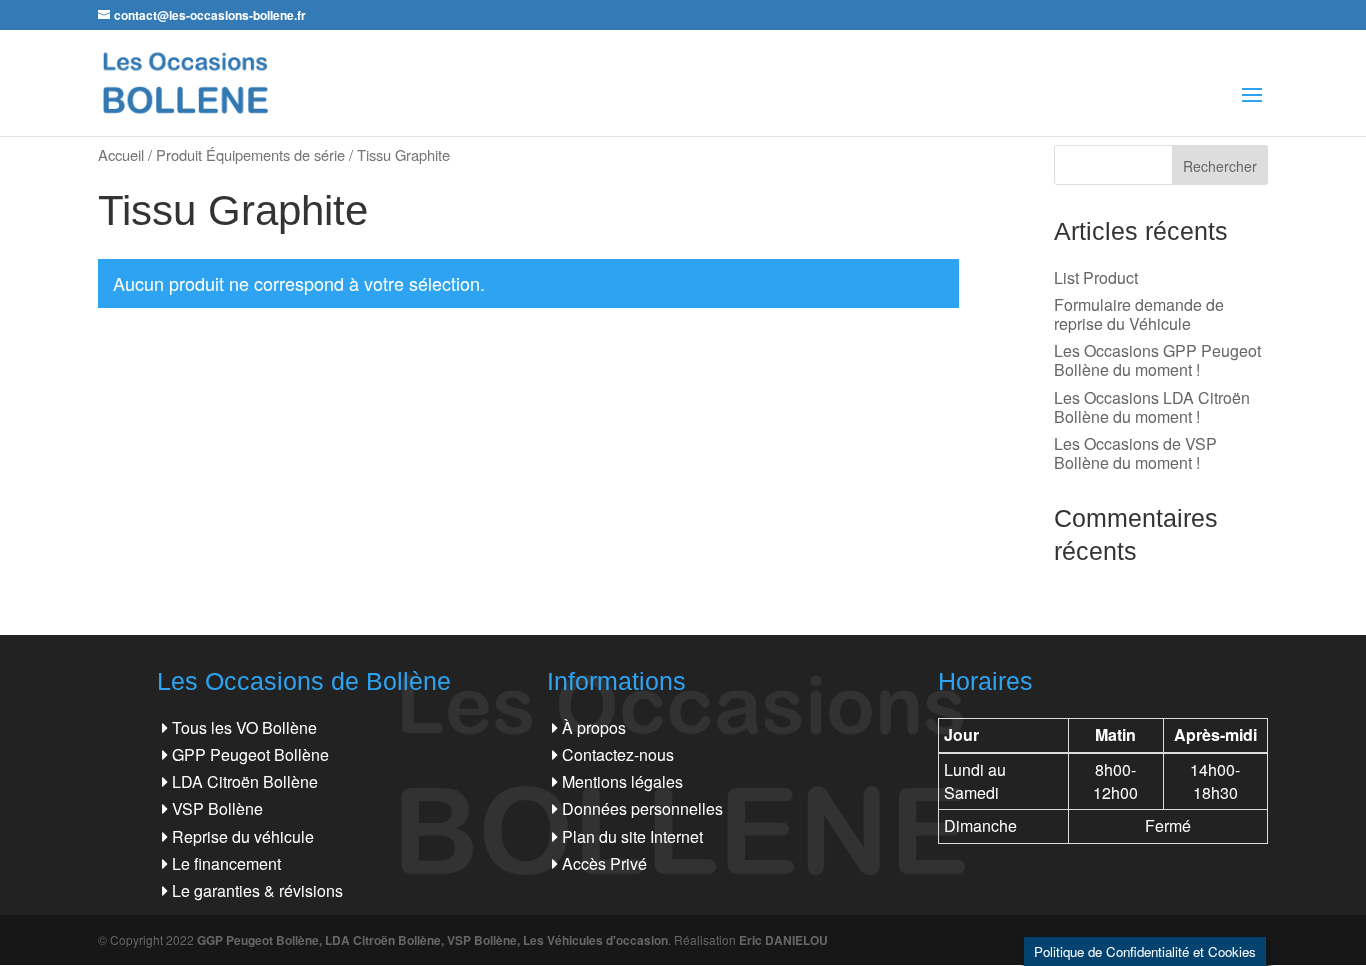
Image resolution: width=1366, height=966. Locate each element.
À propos (594, 727)
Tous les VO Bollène (244, 727)
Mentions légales (622, 781)
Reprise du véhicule (243, 836)
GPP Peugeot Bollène (250, 754)
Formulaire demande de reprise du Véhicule (1139, 314)
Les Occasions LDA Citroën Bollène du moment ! (1152, 407)
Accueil (121, 154)
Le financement (226, 863)
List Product (1096, 277)
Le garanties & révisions (257, 890)
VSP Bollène (217, 808)
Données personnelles (642, 808)
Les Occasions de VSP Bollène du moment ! (1135, 453)
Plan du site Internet (632, 836)
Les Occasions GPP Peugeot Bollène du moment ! (1157, 360)
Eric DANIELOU (783, 940)
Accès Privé (604, 863)
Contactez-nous (618, 754)
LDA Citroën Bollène (245, 781)
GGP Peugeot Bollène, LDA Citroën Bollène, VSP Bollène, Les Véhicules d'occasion (432, 940)
